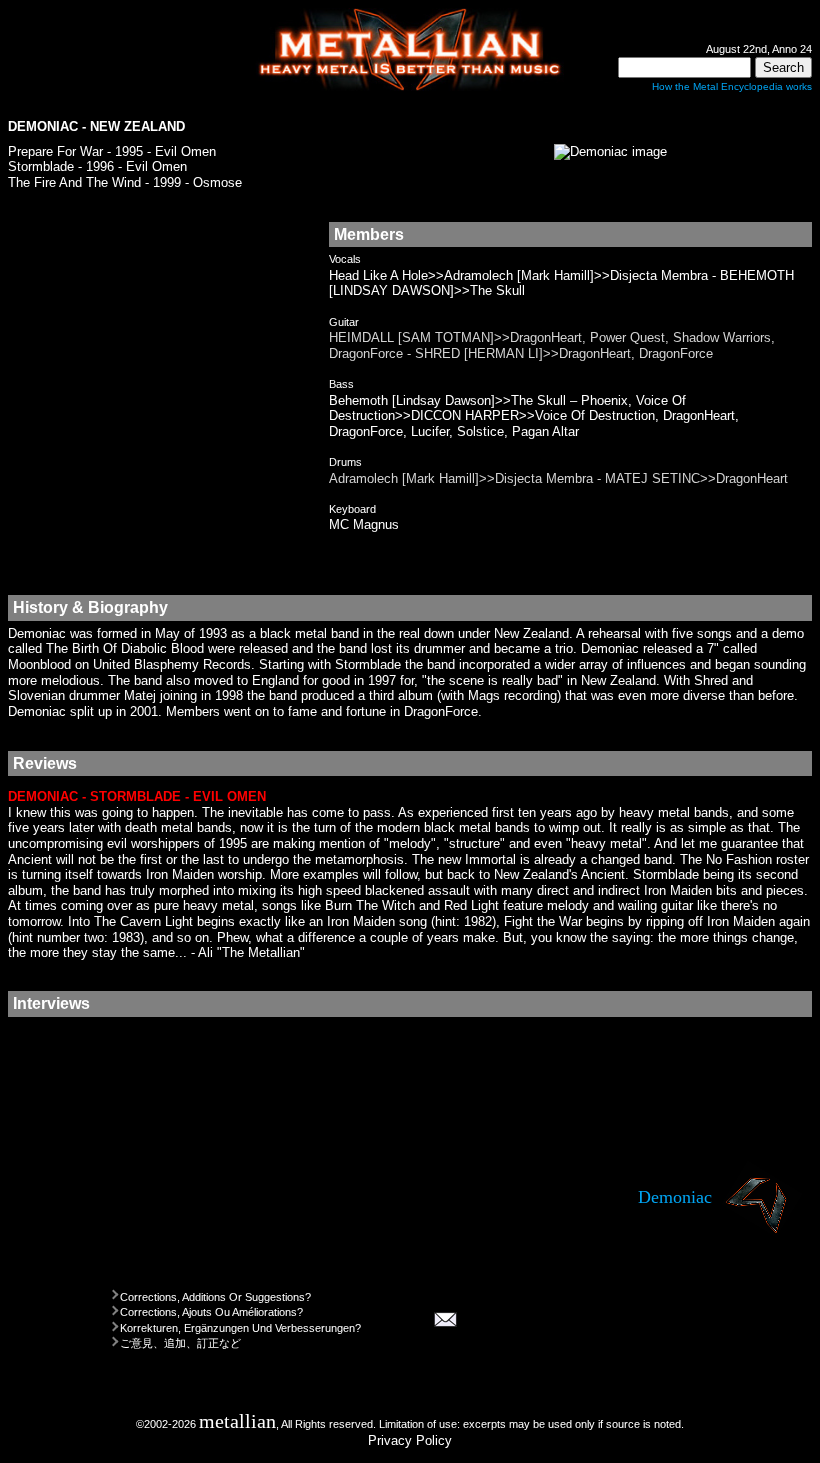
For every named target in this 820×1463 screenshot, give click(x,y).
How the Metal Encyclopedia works (732, 86)
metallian (237, 1421)
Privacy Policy (410, 1440)
